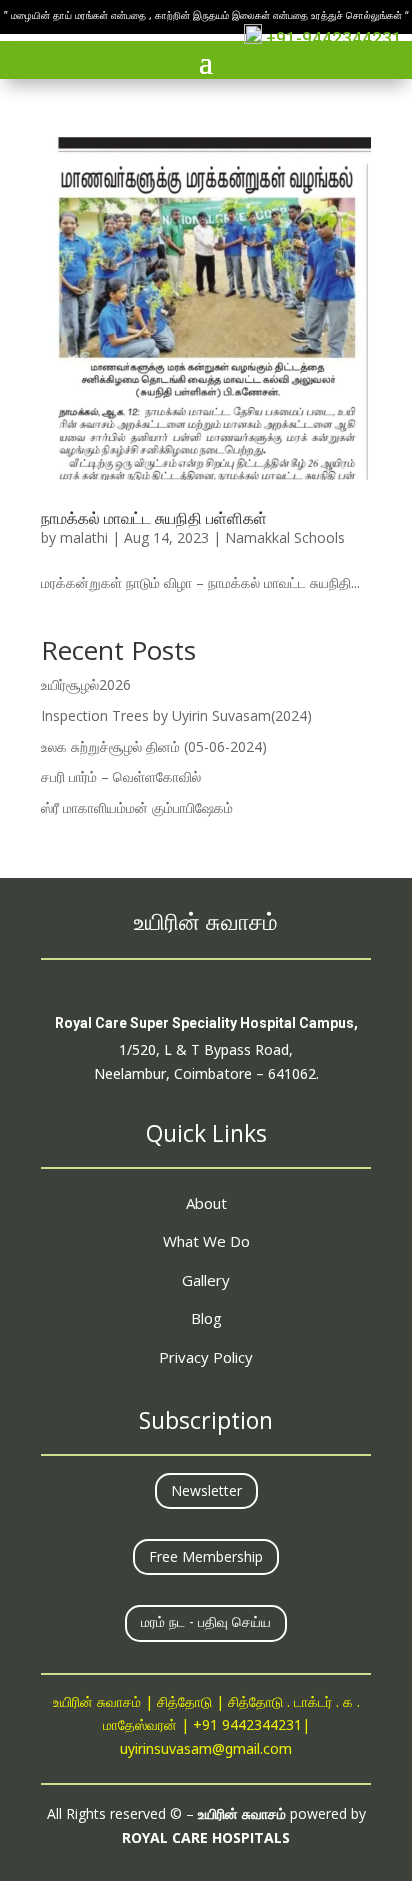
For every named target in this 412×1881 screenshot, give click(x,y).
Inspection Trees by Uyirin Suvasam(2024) (176, 715)
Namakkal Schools (285, 537)
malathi (84, 537)
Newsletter (206, 1490)
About (206, 1203)
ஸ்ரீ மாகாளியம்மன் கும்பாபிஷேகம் (137, 807)
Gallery (206, 1280)
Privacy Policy (206, 1357)
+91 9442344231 (247, 1726)
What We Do (206, 1241)
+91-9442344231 (332, 38)
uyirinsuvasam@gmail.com (206, 1750)
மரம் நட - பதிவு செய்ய (206, 1623)
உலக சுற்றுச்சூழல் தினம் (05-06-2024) (154, 746)
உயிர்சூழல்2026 (86, 684)
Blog (206, 1318)
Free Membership (206, 1556)
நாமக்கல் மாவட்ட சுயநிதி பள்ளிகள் (154, 518)
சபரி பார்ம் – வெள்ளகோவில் (121, 776)
